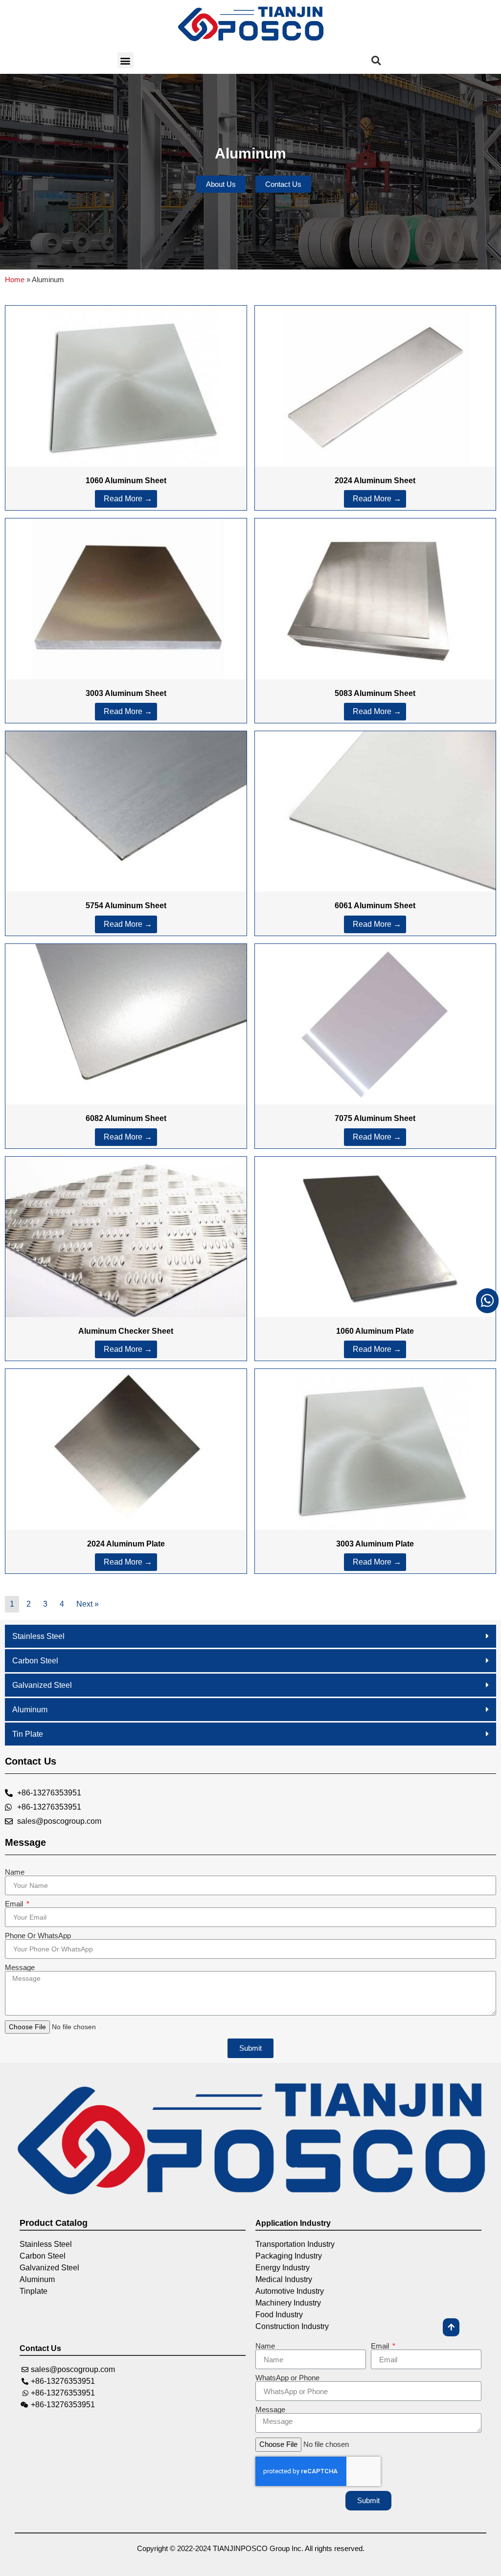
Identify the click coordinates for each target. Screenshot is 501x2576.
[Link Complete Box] (126, 408)
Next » (88, 1604)
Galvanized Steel (42, 1685)
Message (20, 1967)
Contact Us (40, 2348)
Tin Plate (28, 1734)
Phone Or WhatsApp (38, 1936)
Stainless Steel (38, 1636)
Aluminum (30, 1710)
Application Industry (293, 2223)
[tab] (250, 1636)
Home (15, 280)
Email (15, 1904)
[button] (125, 60)
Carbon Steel (35, 1661)
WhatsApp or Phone (287, 2378)
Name (15, 1872)
